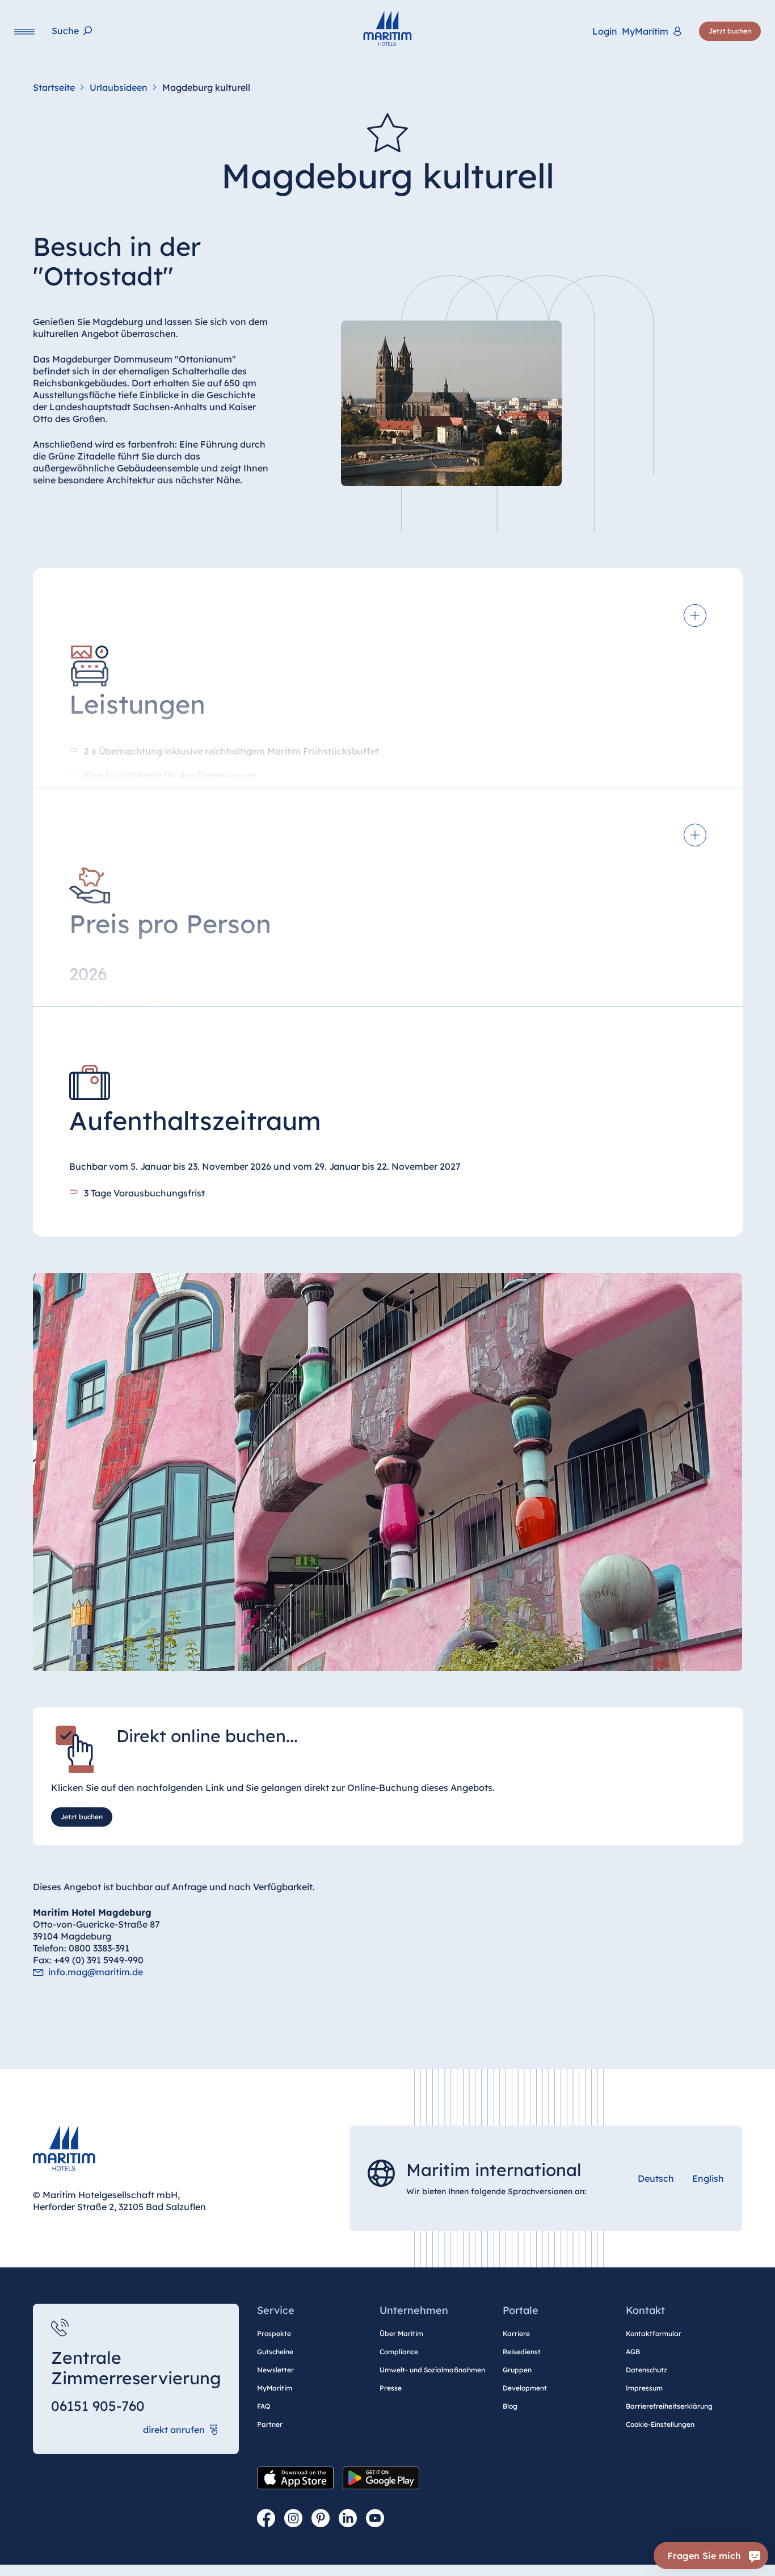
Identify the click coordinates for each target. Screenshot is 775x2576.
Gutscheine (275, 2352)
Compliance (399, 2352)
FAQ (264, 2406)
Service (276, 2310)
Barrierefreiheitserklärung (669, 2406)
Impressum (644, 2388)
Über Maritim (401, 2333)
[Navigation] (24, 31)
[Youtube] (375, 2519)
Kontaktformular (654, 2333)
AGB (633, 2352)
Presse (391, 2388)
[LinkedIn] (348, 2519)
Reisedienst (522, 2352)
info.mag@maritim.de (96, 1972)
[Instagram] (293, 2519)
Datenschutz (646, 2370)
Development (525, 2388)
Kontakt (645, 2310)
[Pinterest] (321, 2519)
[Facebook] (266, 2519)
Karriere (516, 2333)
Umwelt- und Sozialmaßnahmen (432, 2370)
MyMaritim (275, 2388)
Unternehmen (414, 2310)
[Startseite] (387, 28)
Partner (270, 2424)
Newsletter (275, 2370)
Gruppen (517, 2370)
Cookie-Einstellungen (660, 2424)
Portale (521, 2310)
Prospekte (274, 2333)
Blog (510, 2406)
